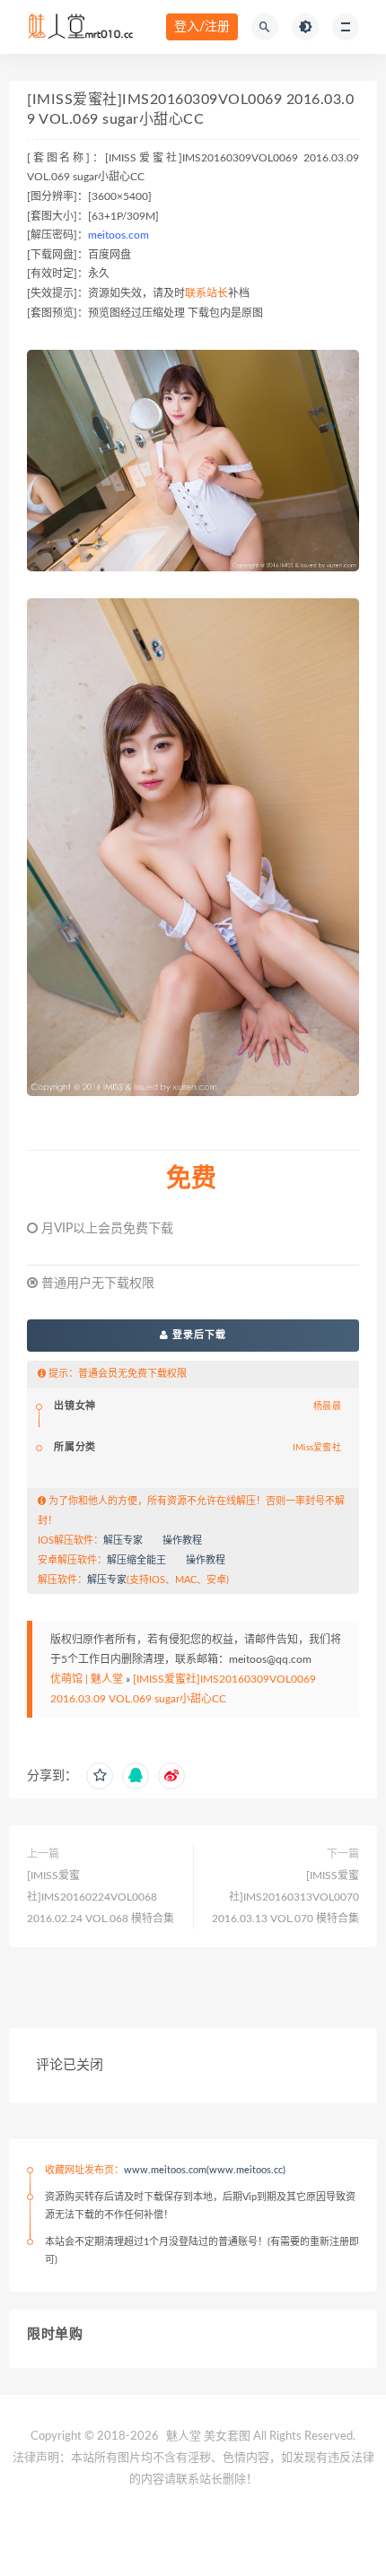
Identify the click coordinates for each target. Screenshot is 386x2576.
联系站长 (206, 293)
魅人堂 (184, 2437)
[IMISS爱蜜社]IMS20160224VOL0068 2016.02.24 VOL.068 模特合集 (101, 1897)
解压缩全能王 (136, 1560)
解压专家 (123, 1540)
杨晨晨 (327, 1406)
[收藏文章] (100, 1776)
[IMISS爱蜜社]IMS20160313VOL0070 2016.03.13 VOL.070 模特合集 (285, 1897)
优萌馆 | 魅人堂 (87, 1679)
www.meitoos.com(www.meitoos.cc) (205, 2170)
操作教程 (182, 1540)
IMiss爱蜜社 (317, 1448)
